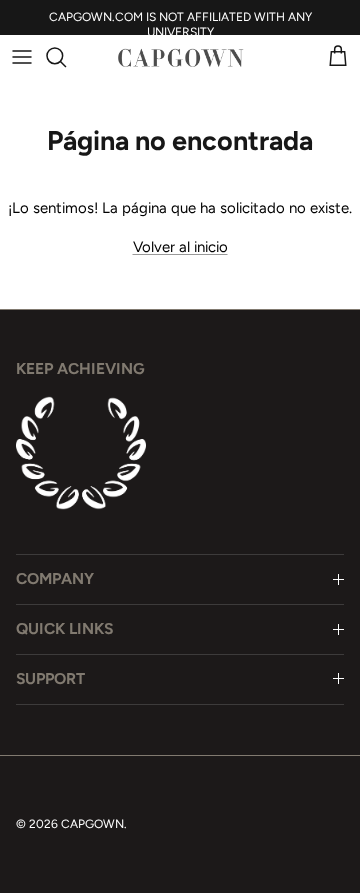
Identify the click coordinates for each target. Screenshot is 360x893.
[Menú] (22, 57)
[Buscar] (66, 57)
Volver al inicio (180, 247)
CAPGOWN (92, 824)
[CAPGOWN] (180, 57)
